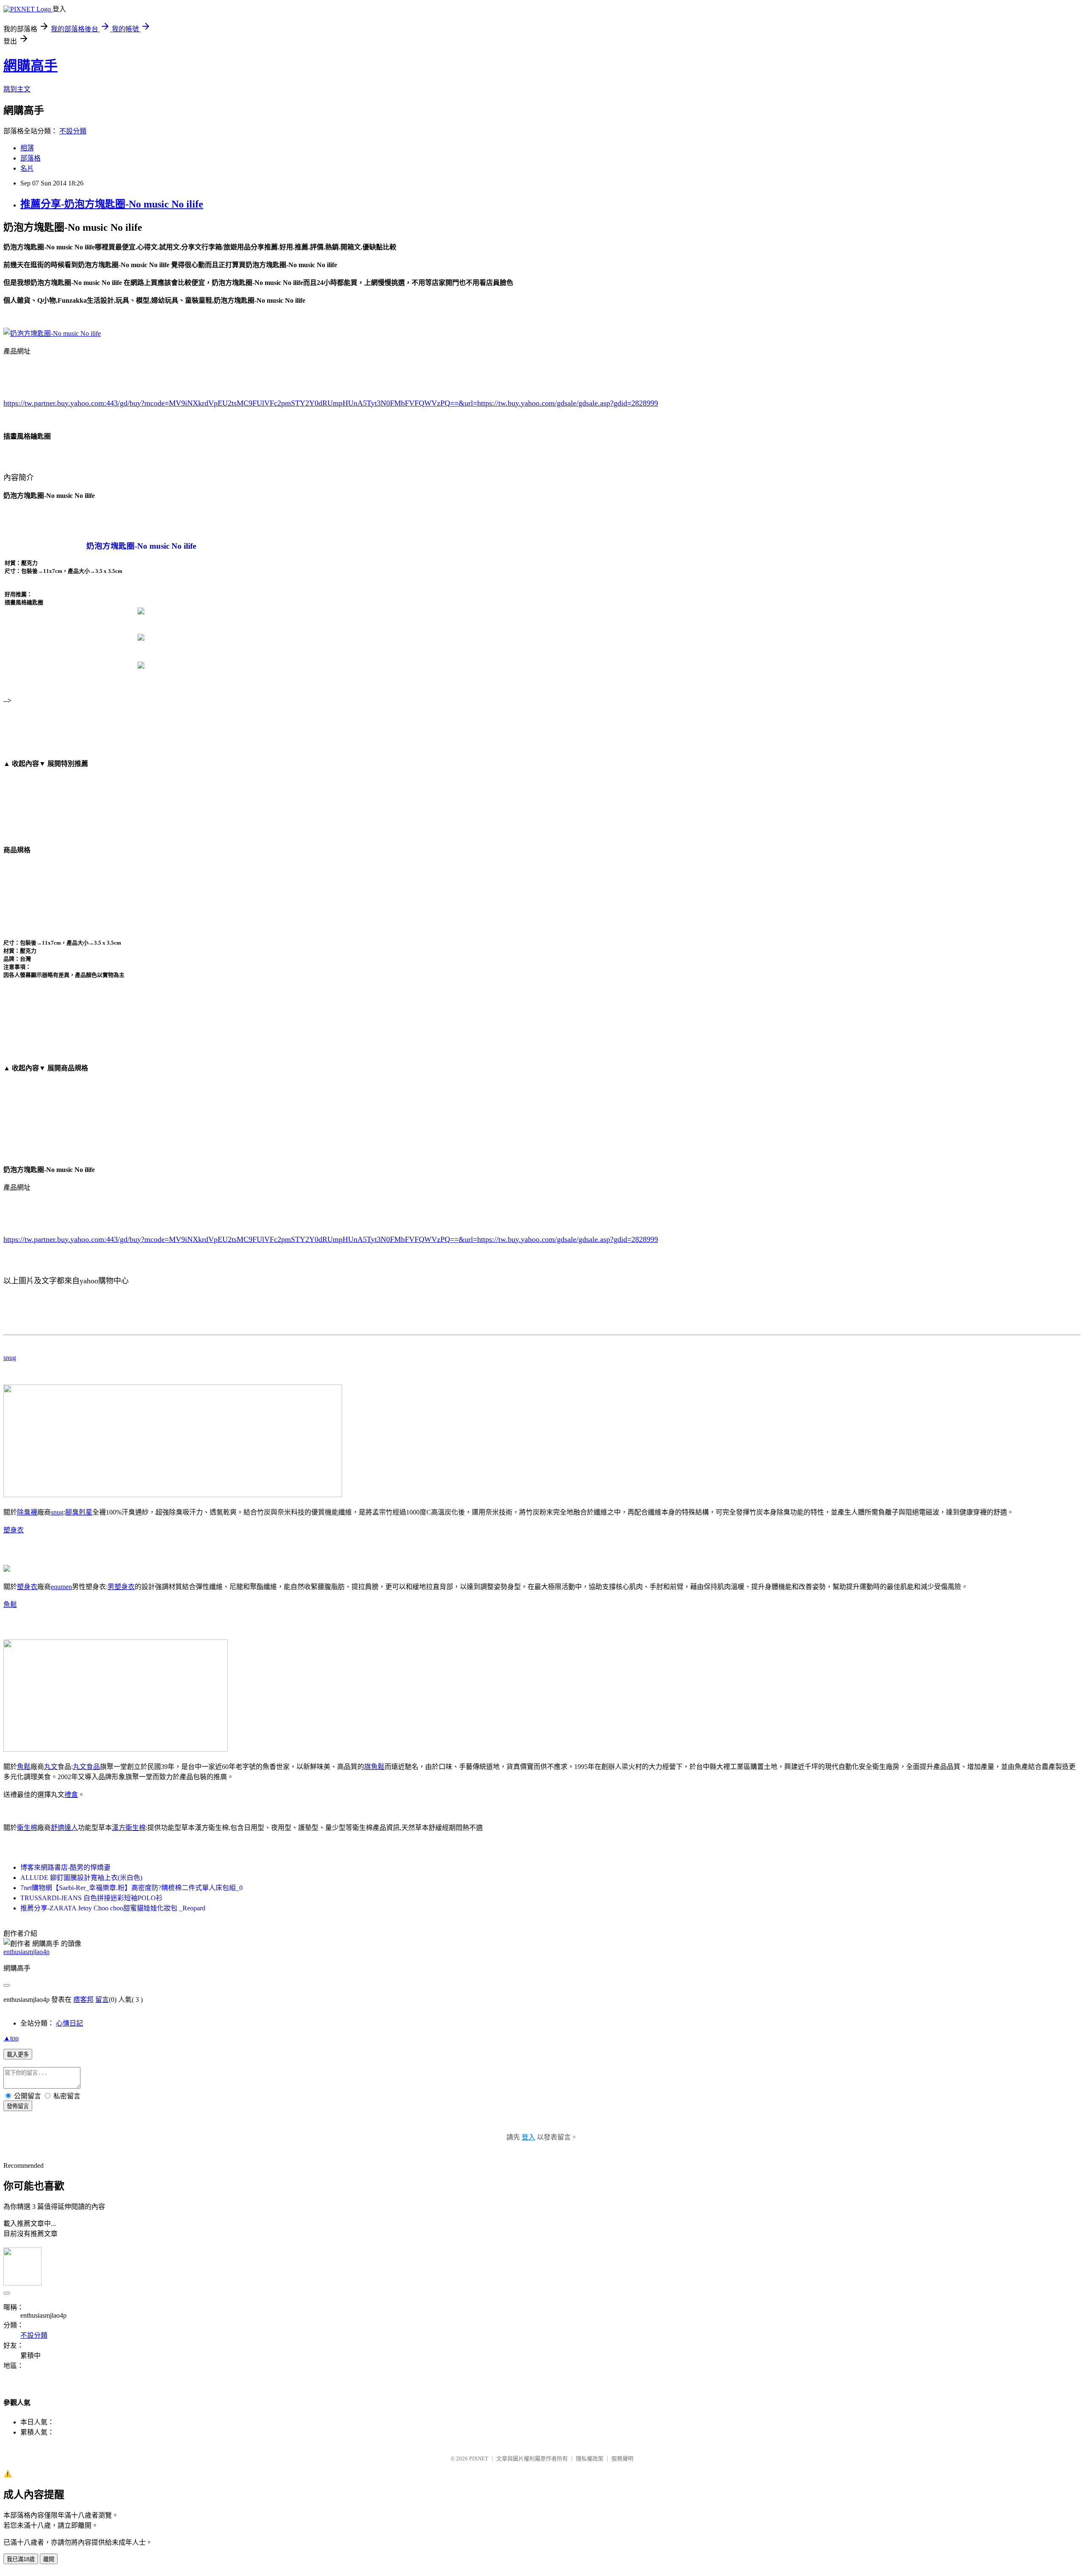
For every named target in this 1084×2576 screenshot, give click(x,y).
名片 (27, 168)
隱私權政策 (590, 2459)
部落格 (30, 158)
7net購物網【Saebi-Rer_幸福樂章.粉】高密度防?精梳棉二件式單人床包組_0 (131, 1888)
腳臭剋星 (79, 1512)
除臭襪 (27, 1512)
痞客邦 (83, 2000)
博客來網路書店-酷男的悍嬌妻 (65, 1867)
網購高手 (30, 66)
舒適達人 (64, 1828)
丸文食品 (86, 1767)
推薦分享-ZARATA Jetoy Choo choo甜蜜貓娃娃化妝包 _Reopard (113, 1908)
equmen (61, 1587)
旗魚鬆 (374, 1767)
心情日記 (69, 2023)
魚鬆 (10, 1604)
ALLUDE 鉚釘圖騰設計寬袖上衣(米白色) (81, 1878)
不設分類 (73, 131)
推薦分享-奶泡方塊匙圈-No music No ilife (112, 204)
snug (10, 1358)
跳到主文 (17, 89)
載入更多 (18, 2055)
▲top (11, 2038)
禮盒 (71, 1795)
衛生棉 (27, 1828)
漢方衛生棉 (129, 1828)
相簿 (27, 148)
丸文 (51, 1767)
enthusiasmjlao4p (26, 1952)
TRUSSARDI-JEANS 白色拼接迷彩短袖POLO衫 (91, 1898)
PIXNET (479, 2459)
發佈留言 (18, 2106)
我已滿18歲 (21, 2559)
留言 (102, 2000)
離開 (49, 2559)
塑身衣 (14, 1530)
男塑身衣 (121, 1587)
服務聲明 (622, 2459)
